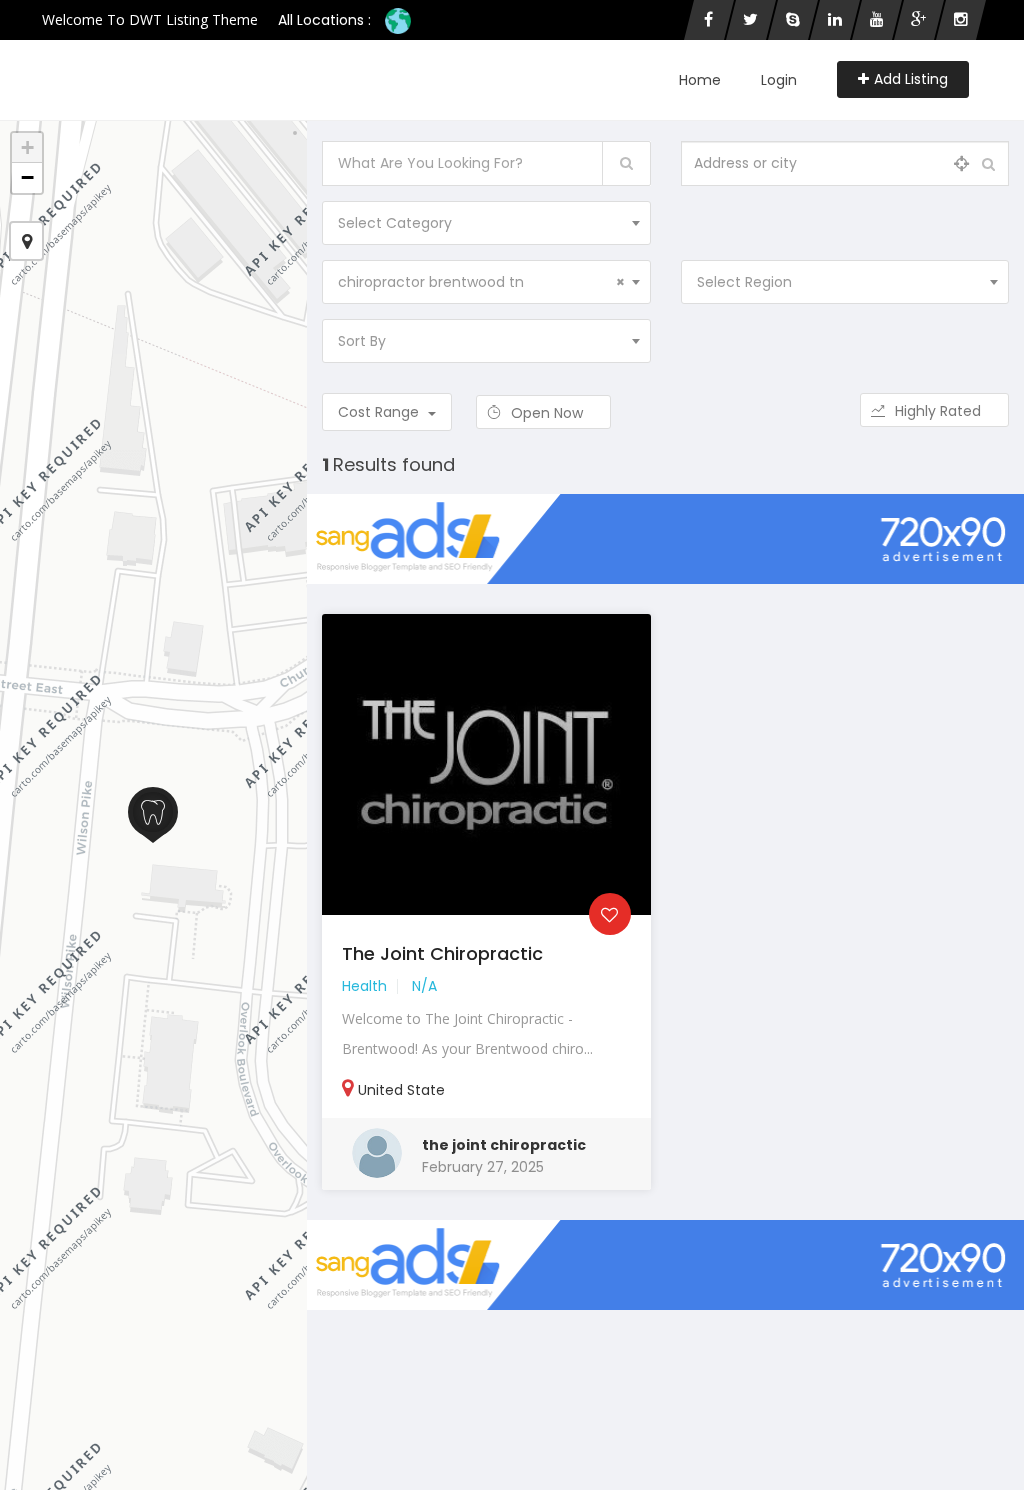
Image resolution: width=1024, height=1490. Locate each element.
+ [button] (27, 147)
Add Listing (911, 79)
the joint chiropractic (504, 1145)
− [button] (27, 177)
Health (364, 986)
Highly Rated (940, 411)
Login (779, 80)
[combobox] (486, 223)
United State (401, 1090)
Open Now (549, 413)
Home (700, 80)
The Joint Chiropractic (442, 953)
